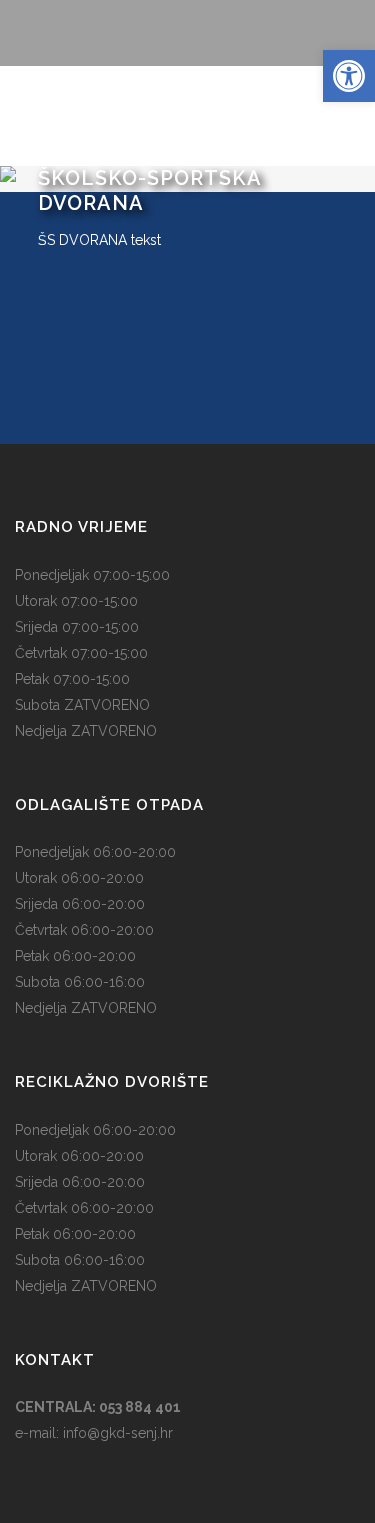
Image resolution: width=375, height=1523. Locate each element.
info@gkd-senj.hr (118, 1433)
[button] (349, 76)
